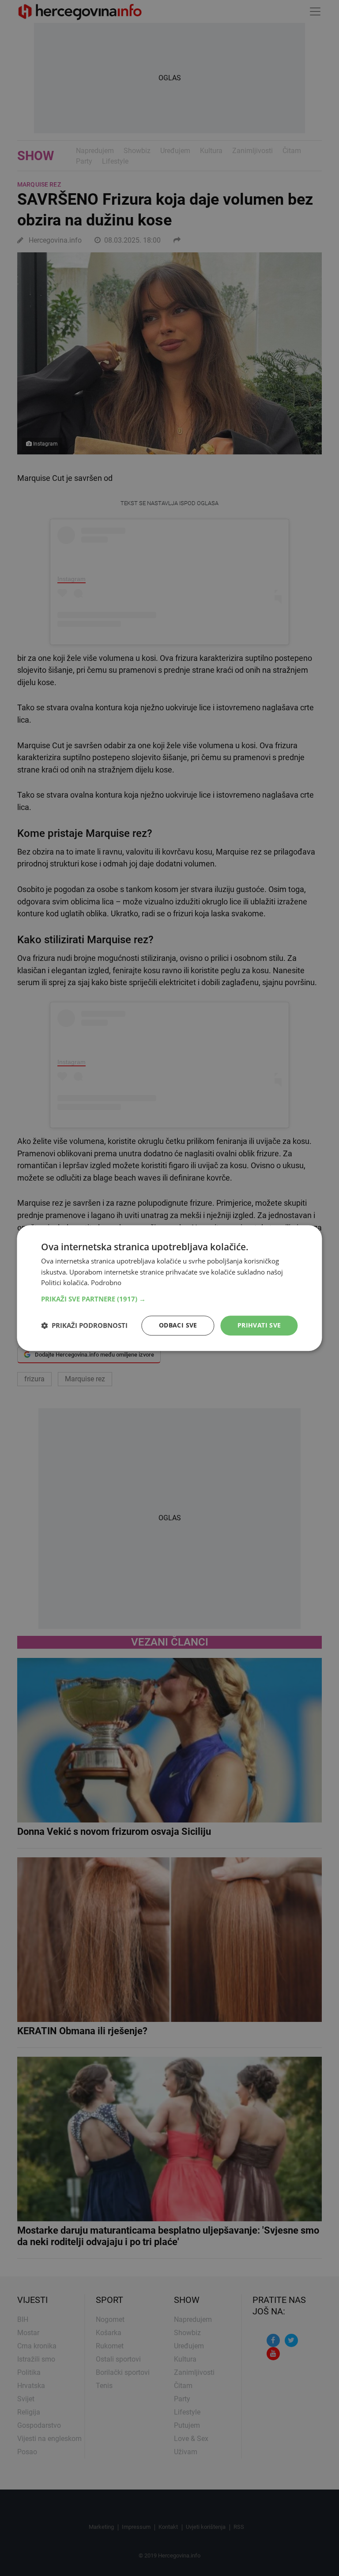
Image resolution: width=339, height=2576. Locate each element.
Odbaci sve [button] (178, 1325)
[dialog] (169, 1288)
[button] (169, 1299)
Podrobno (106, 1283)
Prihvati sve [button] (259, 1325)
